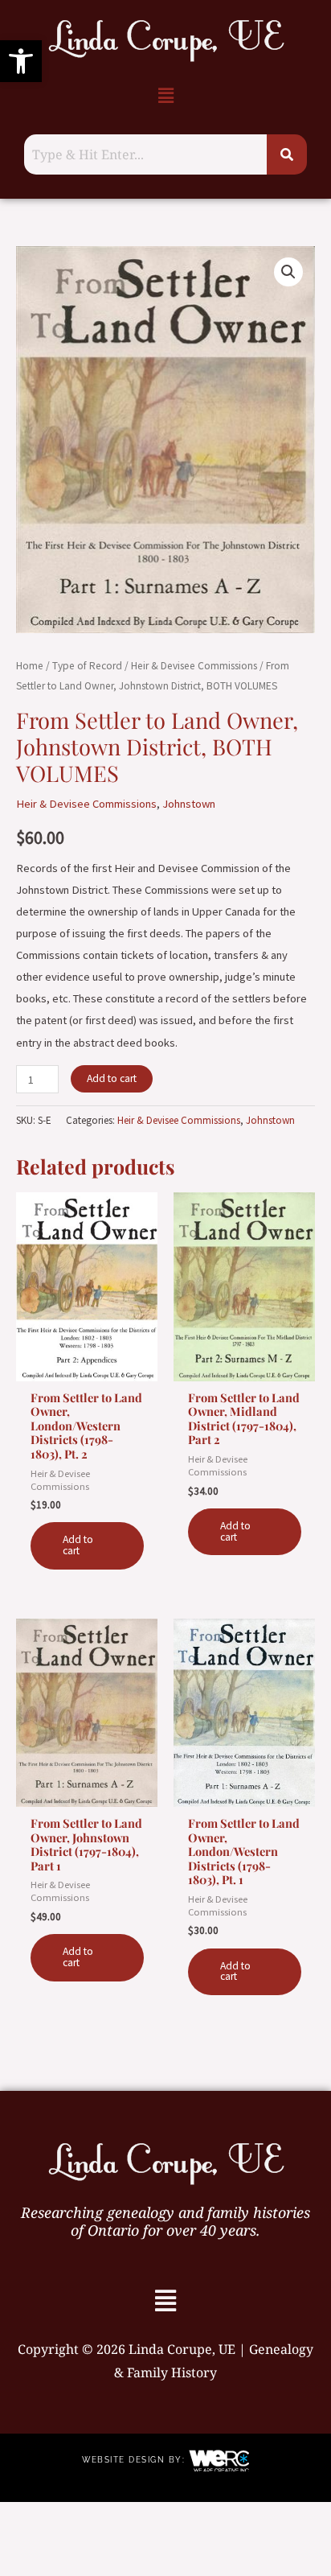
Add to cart (112, 1078)
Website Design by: (135, 2460)
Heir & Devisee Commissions (194, 666)
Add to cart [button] (78, 1545)
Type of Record (87, 666)
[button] (21, 61)
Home (30, 666)
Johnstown (189, 804)
